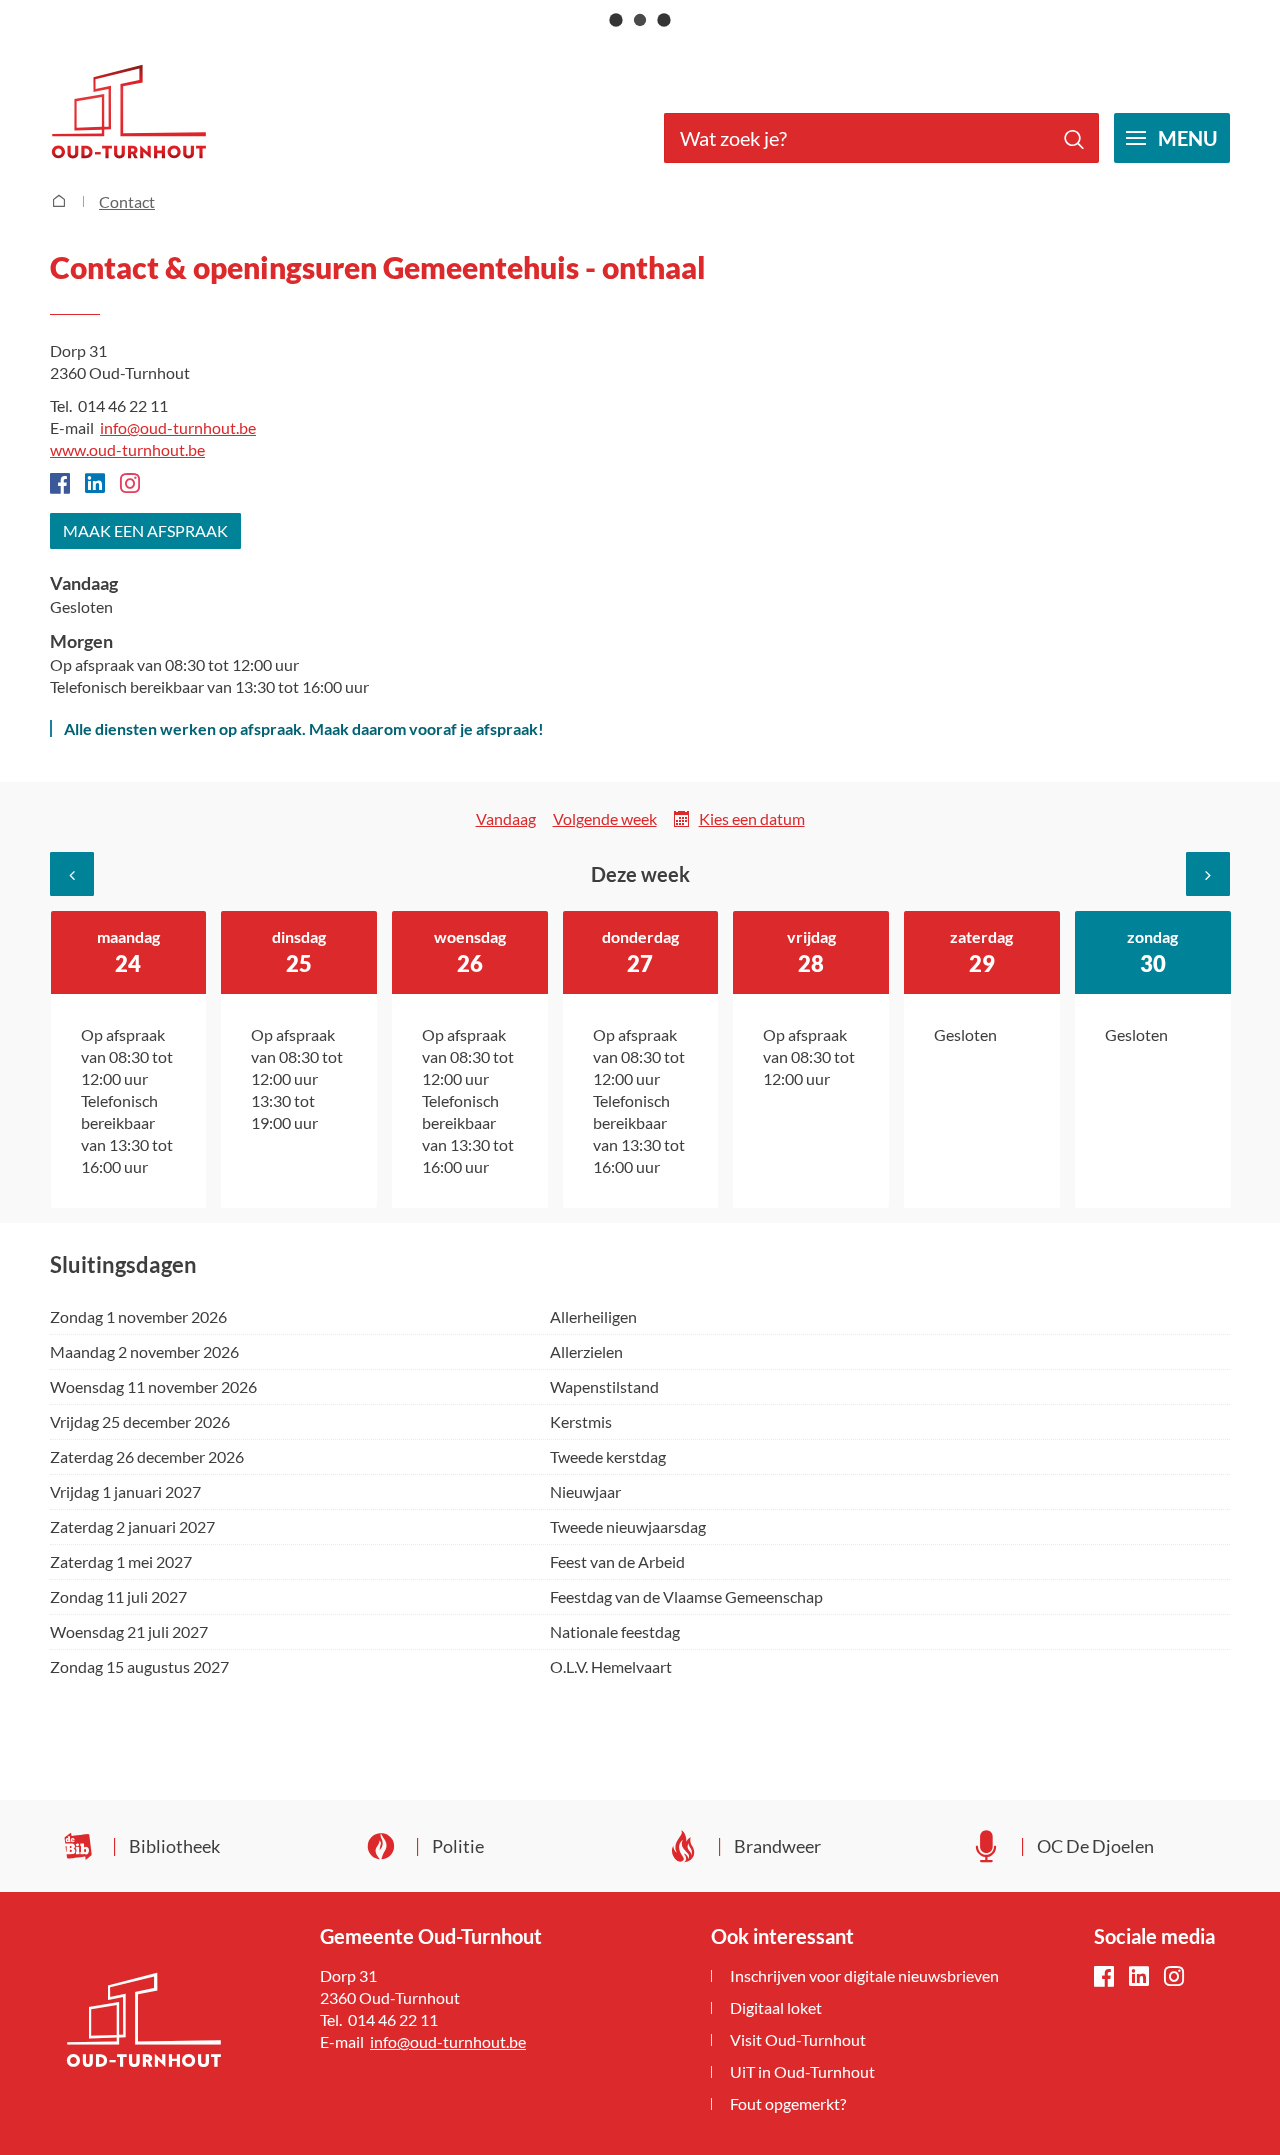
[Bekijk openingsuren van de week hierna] (1208, 874)
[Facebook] (1104, 1977)
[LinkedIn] (1139, 1977)
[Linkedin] (95, 484)
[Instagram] (1174, 1977)
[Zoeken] (1074, 138)
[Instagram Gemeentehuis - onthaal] (130, 484)
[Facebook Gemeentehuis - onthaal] (60, 484)
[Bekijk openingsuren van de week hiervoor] (72, 874)
